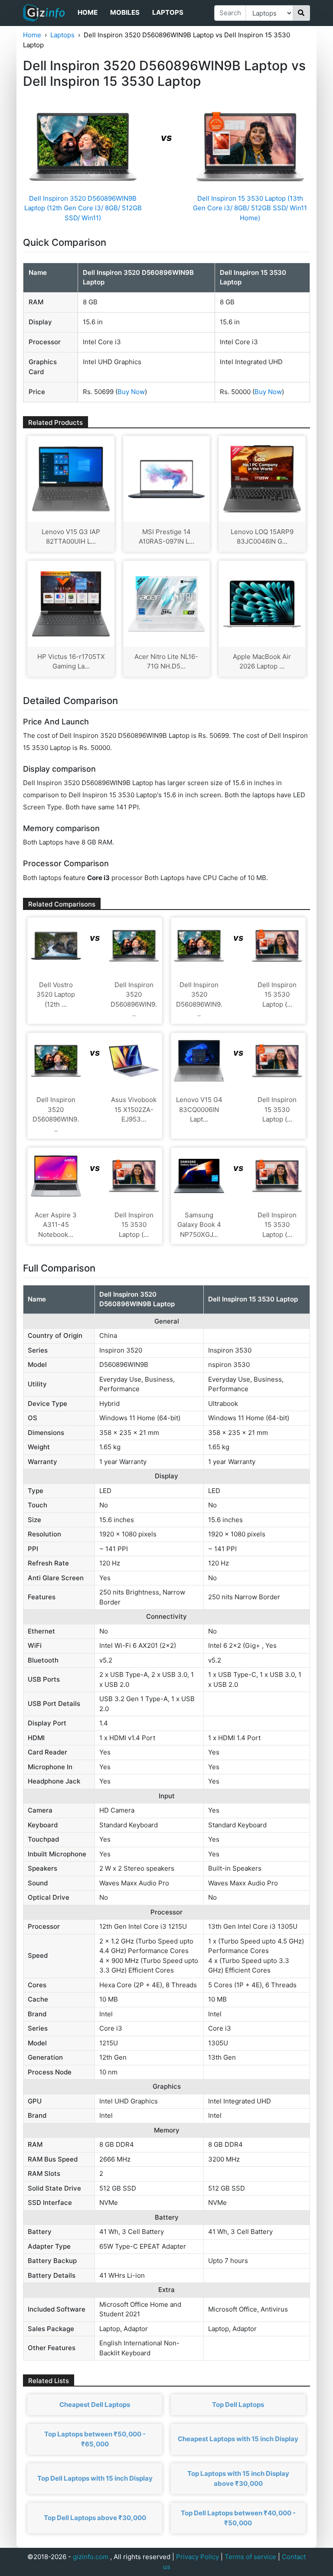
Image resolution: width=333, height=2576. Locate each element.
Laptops (168, 12)
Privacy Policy (198, 2557)
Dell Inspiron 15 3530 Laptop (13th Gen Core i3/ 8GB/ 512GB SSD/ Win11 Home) (250, 208)
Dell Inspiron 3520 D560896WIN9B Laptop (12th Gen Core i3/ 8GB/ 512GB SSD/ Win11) (83, 208)
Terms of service (250, 2557)
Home (88, 12)
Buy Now (131, 392)
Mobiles (125, 12)
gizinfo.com (91, 2557)
